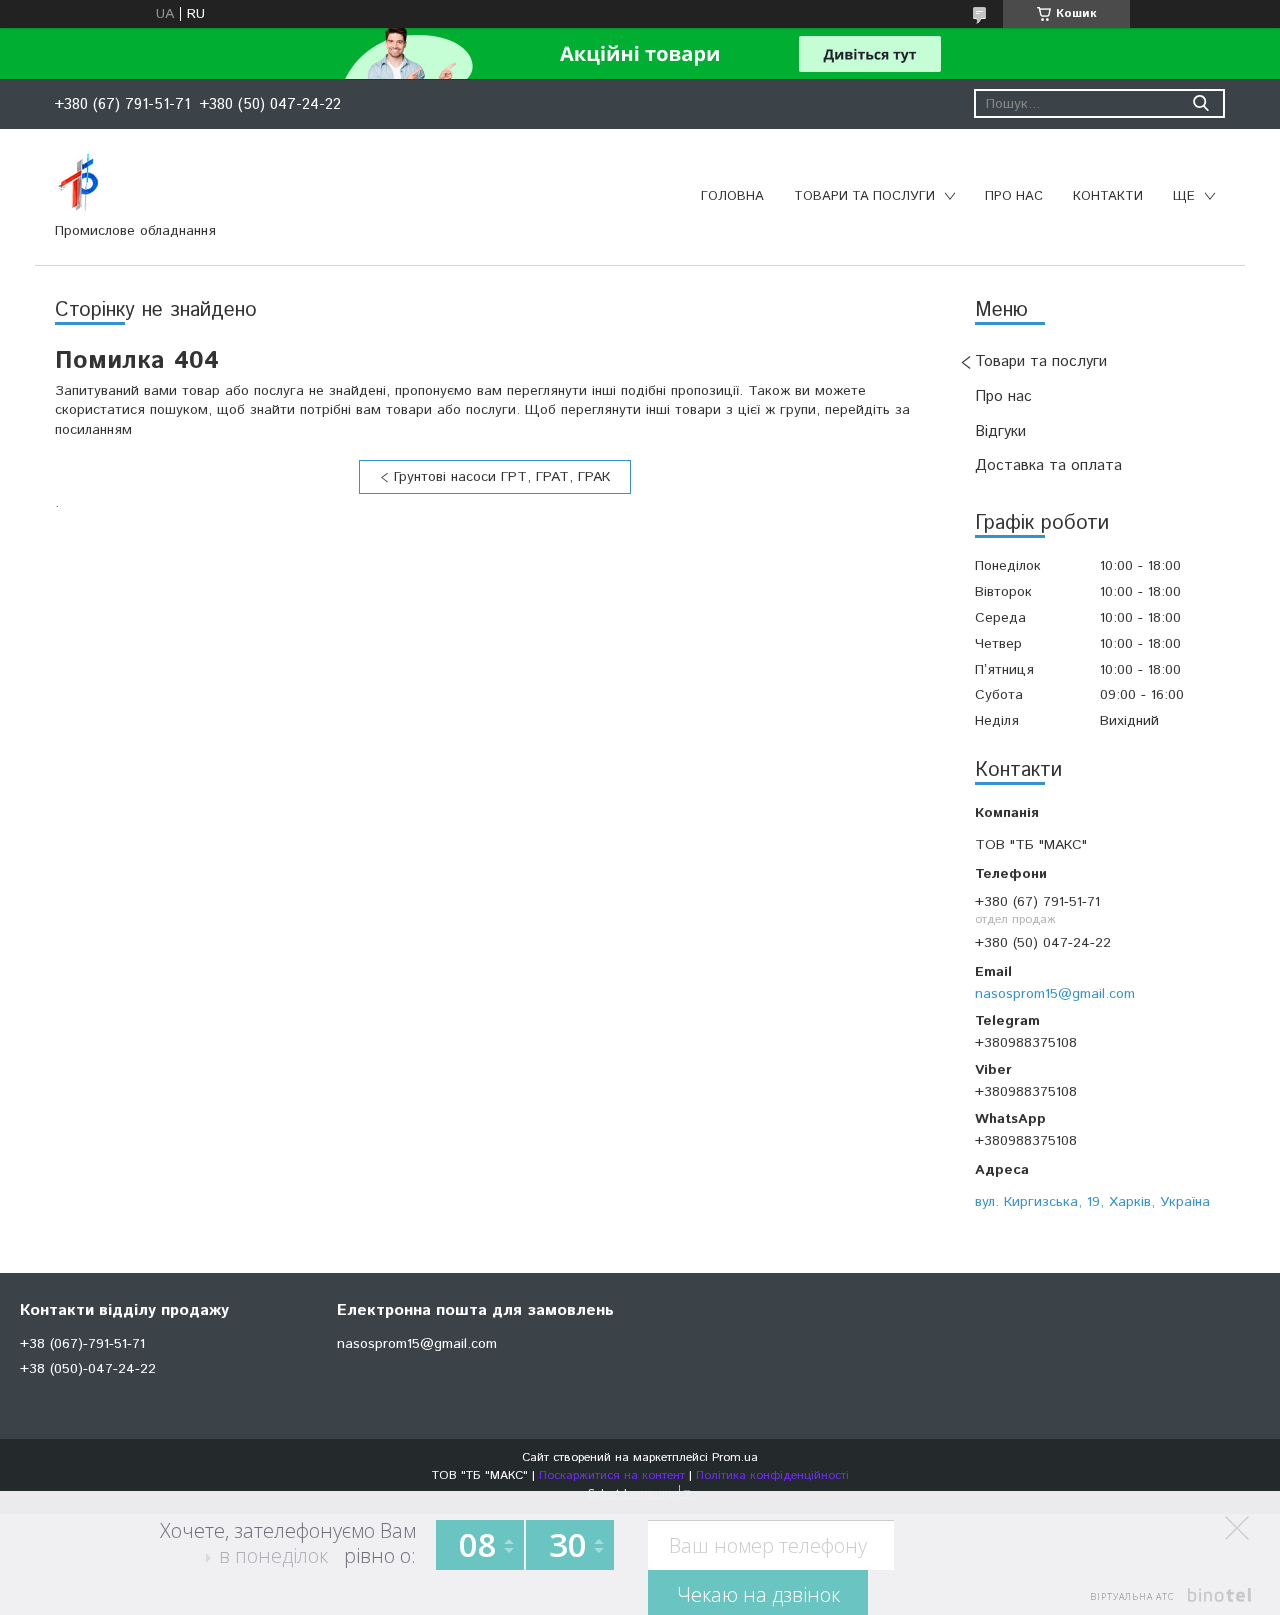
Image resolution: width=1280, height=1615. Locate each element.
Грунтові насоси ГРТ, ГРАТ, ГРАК (502, 477)
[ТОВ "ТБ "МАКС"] (78, 183)
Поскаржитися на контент (612, 1475)
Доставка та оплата (1048, 465)
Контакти (1108, 196)
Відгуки (1000, 431)
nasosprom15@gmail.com (1055, 993)
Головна (732, 196)
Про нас (1014, 196)
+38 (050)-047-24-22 (88, 1369)
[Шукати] (1200, 103)
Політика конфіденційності (772, 1475)
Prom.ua (735, 1457)
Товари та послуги (864, 196)
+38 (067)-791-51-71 (82, 1344)
